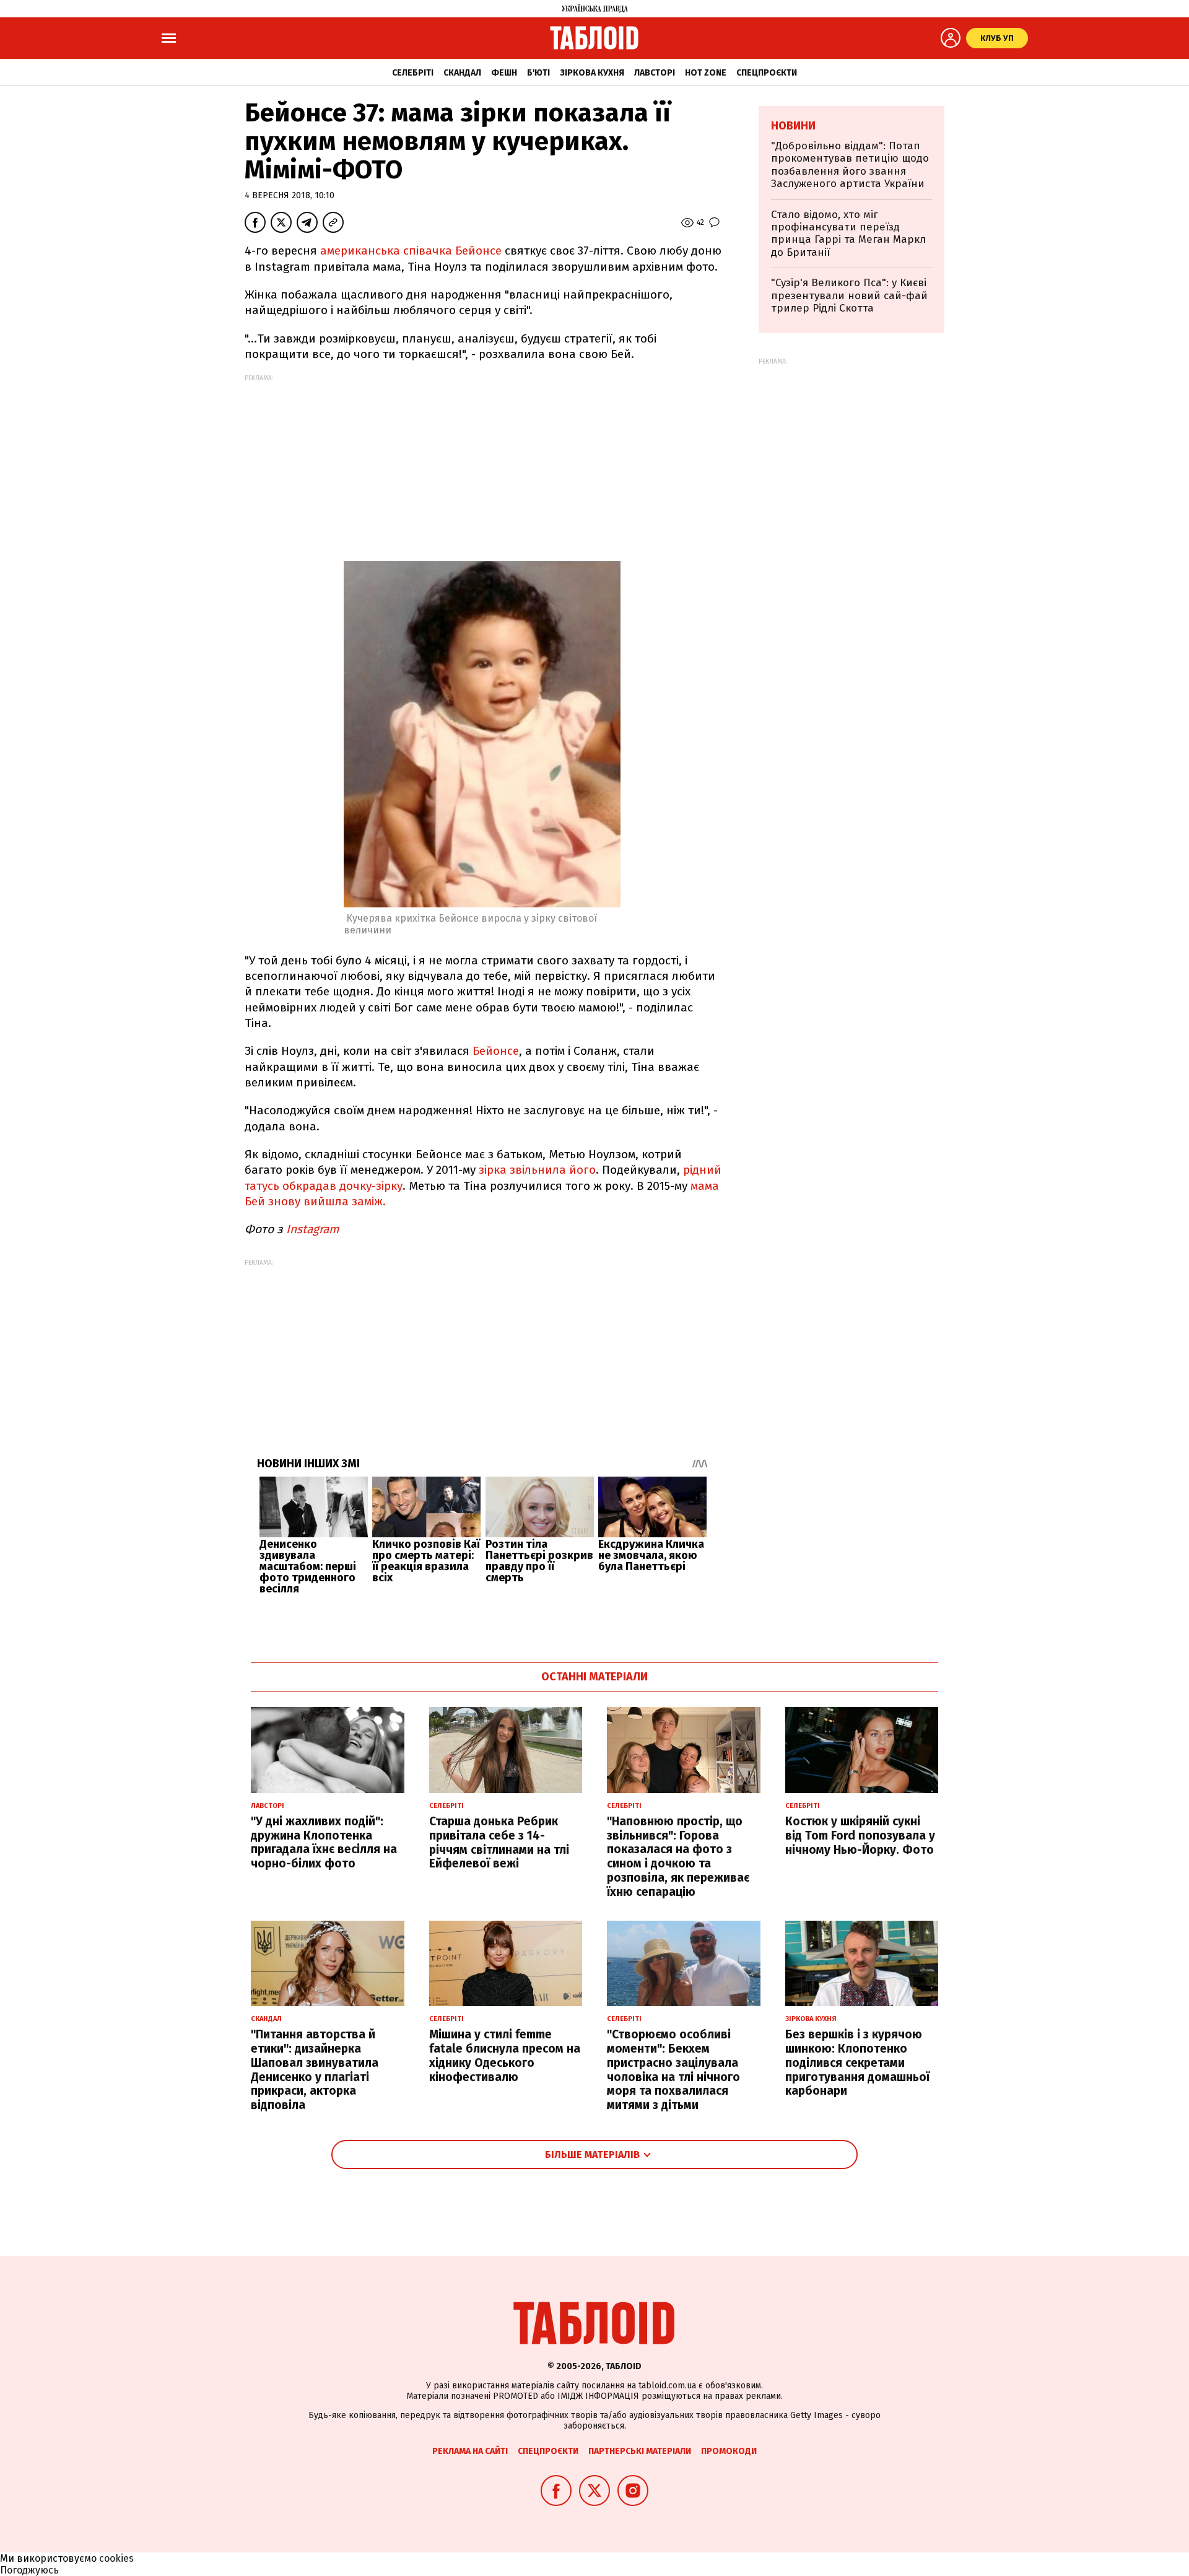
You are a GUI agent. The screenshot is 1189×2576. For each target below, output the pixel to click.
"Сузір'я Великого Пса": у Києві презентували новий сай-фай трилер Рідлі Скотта (849, 295)
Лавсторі (655, 73)
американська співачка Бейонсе (411, 251)
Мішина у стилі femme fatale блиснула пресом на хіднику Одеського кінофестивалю (505, 2055)
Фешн (504, 73)
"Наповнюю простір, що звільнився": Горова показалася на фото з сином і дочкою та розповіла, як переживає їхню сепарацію (678, 1857)
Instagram (314, 1229)
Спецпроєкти (767, 73)
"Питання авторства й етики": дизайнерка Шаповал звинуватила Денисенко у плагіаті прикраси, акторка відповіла (315, 2070)
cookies (116, 2558)
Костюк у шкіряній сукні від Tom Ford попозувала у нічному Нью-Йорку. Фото (860, 1836)
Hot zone (706, 73)
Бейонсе (496, 1051)
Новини (793, 126)
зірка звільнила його (537, 1170)
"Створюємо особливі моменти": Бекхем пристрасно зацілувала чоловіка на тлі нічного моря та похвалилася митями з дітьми (673, 2070)
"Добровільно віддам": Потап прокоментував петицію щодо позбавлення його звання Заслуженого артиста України (850, 165)
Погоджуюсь (29, 2570)
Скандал (462, 73)
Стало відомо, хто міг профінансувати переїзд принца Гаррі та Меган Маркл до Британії (848, 234)
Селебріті (413, 73)
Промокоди (729, 2451)
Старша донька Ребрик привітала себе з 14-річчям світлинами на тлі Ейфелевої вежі (499, 1842)
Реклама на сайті (470, 2451)
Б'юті (538, 73)
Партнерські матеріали (640, 2451)
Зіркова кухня (592, 73)
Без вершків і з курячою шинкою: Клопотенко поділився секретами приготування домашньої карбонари (857, 2063)
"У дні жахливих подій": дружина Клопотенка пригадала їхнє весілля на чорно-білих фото (324, 1842)
